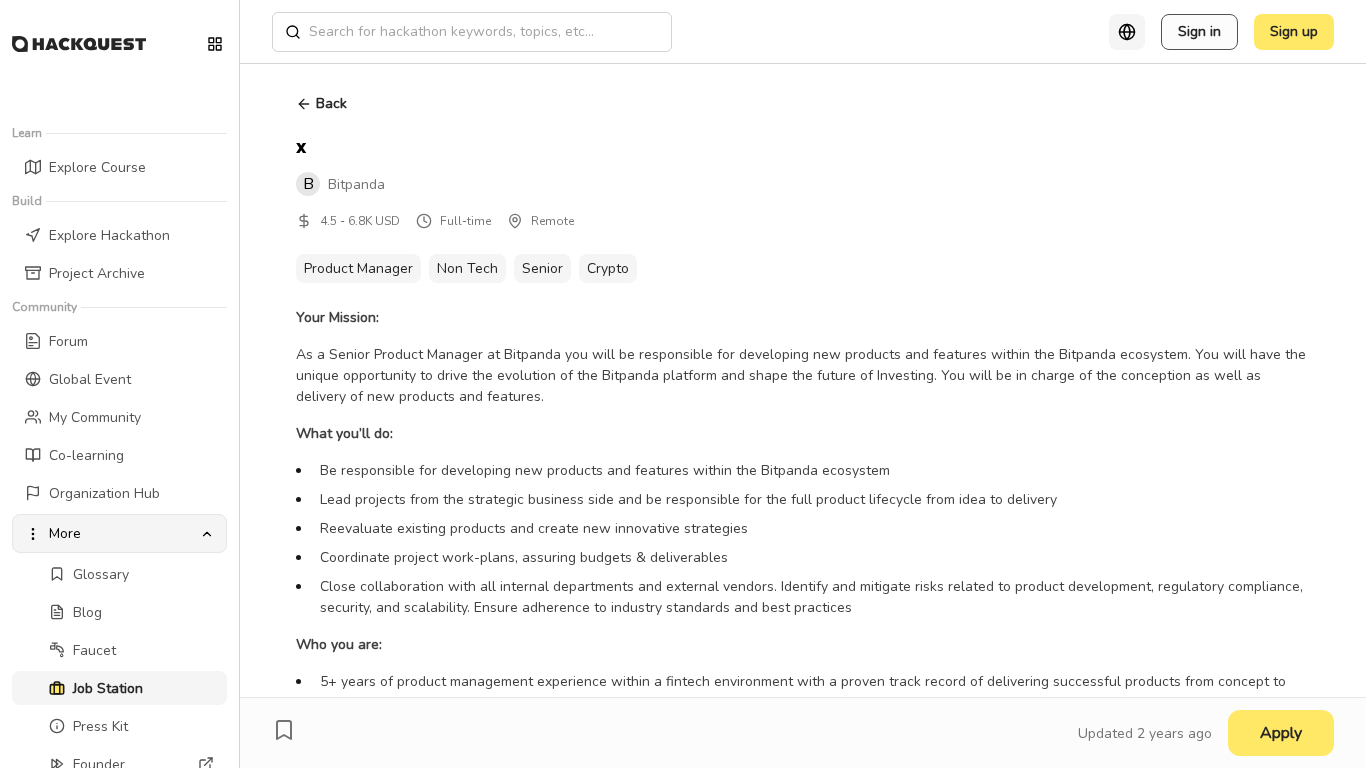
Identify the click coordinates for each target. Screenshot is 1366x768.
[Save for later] (284, 730)
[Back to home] (79, 44)
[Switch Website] (215, 44)
